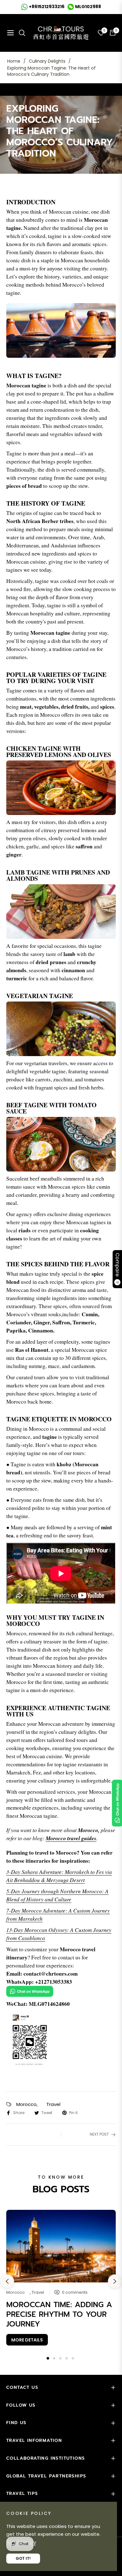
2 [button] (54, 2358)
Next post (99, 2134)
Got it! (23, 2558)
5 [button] (73, 2358)
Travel (53, 2104)
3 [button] (60, 2358)
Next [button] (115, 2281)
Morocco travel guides (71, 1838)
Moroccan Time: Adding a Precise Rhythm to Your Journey (59, 2314)
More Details (27, 2340)
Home (14, 61)
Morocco (26, 2104)
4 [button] (67, 2358)
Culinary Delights (47, 61)
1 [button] (48, 2358)
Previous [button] (7, 2281)
